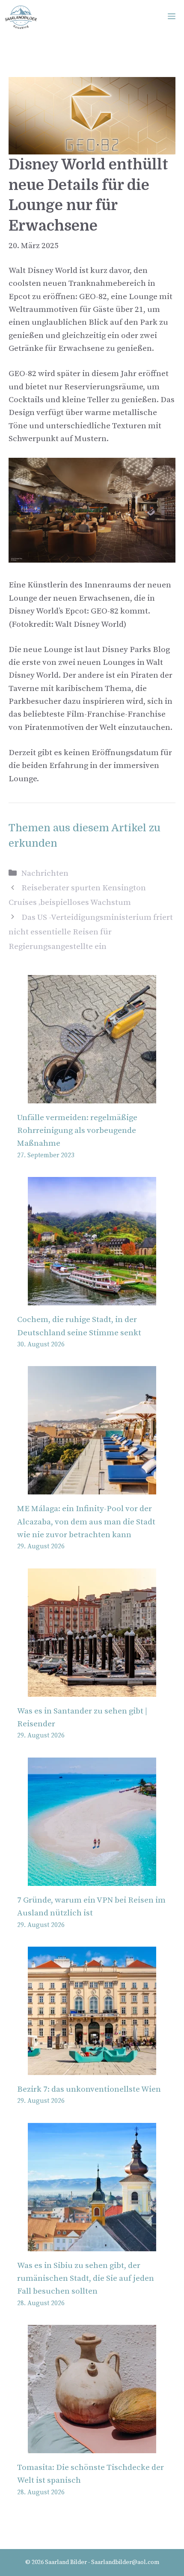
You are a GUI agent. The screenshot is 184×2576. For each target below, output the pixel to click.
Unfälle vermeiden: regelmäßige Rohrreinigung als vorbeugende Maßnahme (77, 1131)
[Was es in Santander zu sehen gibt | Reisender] (92, 1690)
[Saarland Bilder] (21, 17)
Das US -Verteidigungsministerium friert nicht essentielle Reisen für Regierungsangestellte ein (91, 932)
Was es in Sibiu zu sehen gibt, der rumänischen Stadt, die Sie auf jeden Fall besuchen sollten (86, 2279)
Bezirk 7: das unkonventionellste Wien (89, 2089)
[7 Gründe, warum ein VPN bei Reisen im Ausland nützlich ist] (92, 1879)
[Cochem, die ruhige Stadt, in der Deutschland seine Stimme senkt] (92, 1299)
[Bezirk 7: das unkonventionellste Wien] (92, 2068)
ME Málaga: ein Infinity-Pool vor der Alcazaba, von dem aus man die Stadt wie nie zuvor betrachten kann (86, 1522)
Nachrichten (45, 873)
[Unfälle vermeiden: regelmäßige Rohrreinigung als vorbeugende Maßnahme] (92, 1096)
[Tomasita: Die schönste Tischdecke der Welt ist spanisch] (92, 2447)
